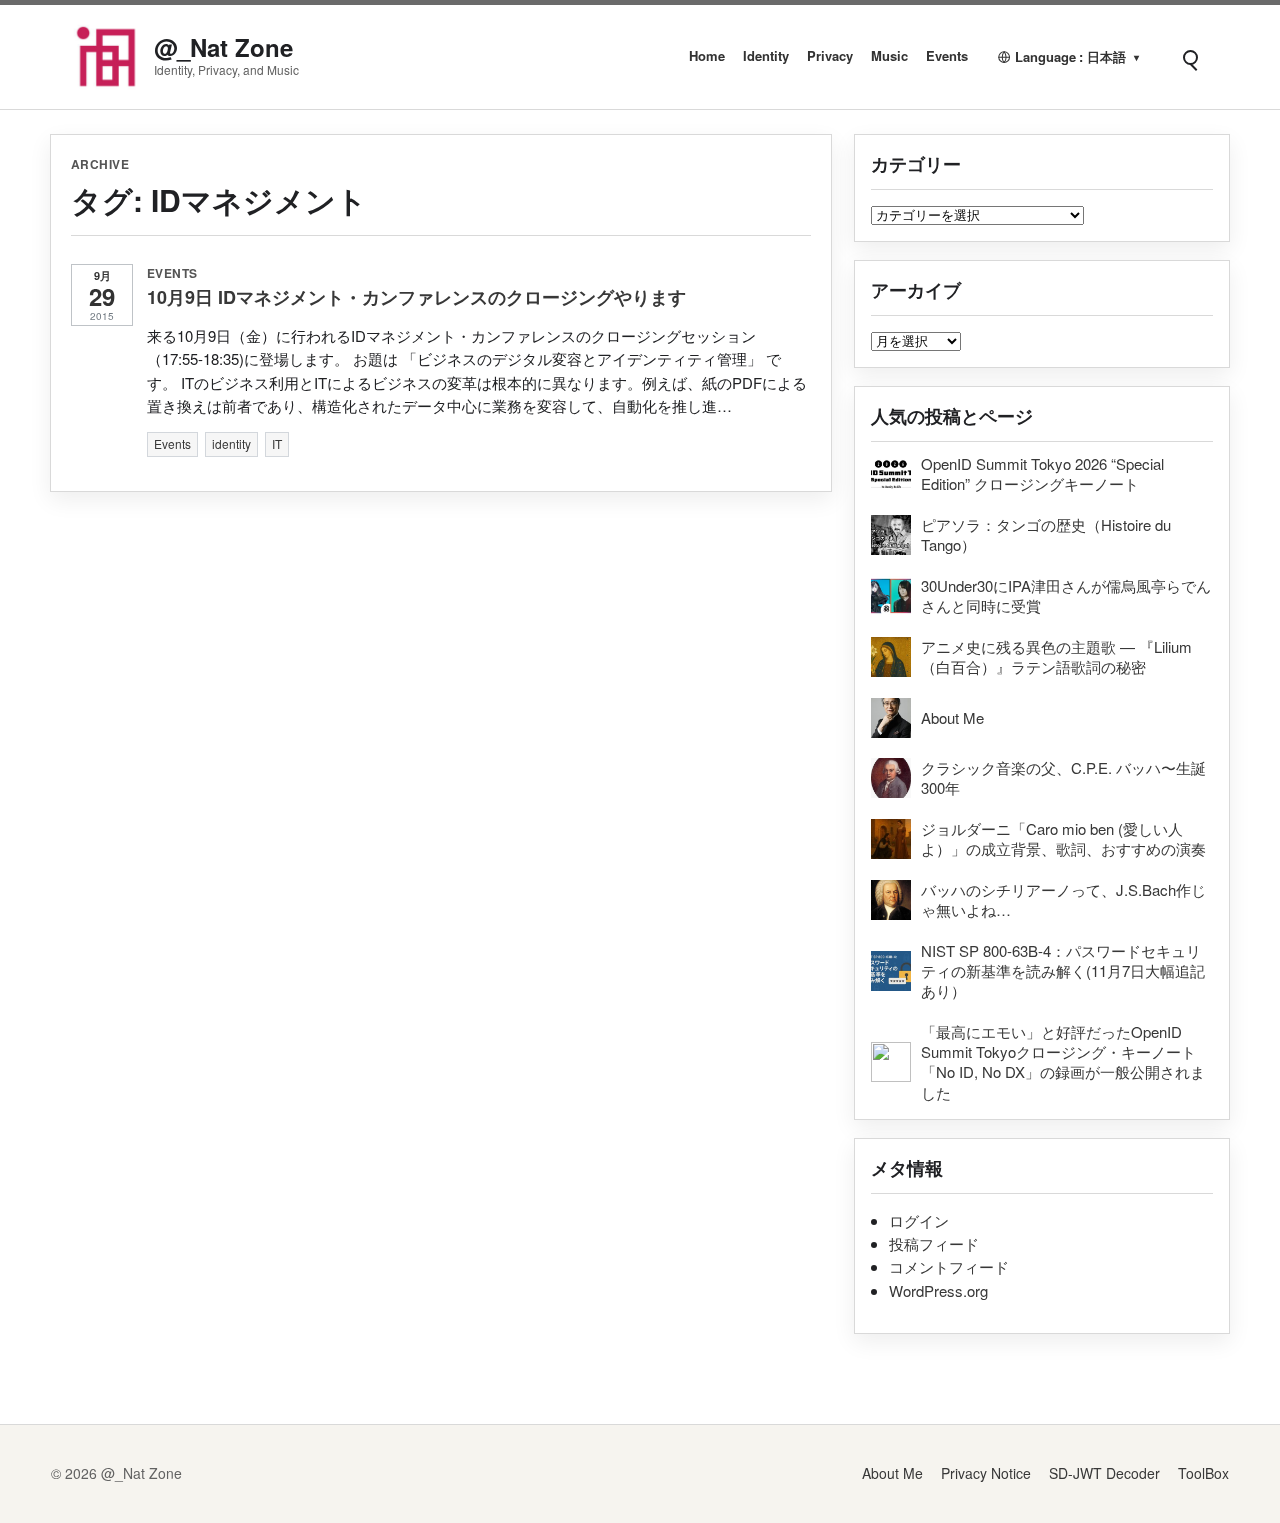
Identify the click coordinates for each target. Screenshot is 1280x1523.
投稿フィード (934, 1243)
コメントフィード (949, 1266)
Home (707, 55)
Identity (766, 55)
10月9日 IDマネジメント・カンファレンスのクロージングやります (416, 297)
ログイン (919, 1220)
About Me (892, 1473)
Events (947, 55)
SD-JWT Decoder (1104, 1473)
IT (277, 443)
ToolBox (1203, 1473)
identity (231, 443)
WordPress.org (938, 1290)
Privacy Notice (986, 1473)
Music (889, 55)
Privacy (830, 55)
